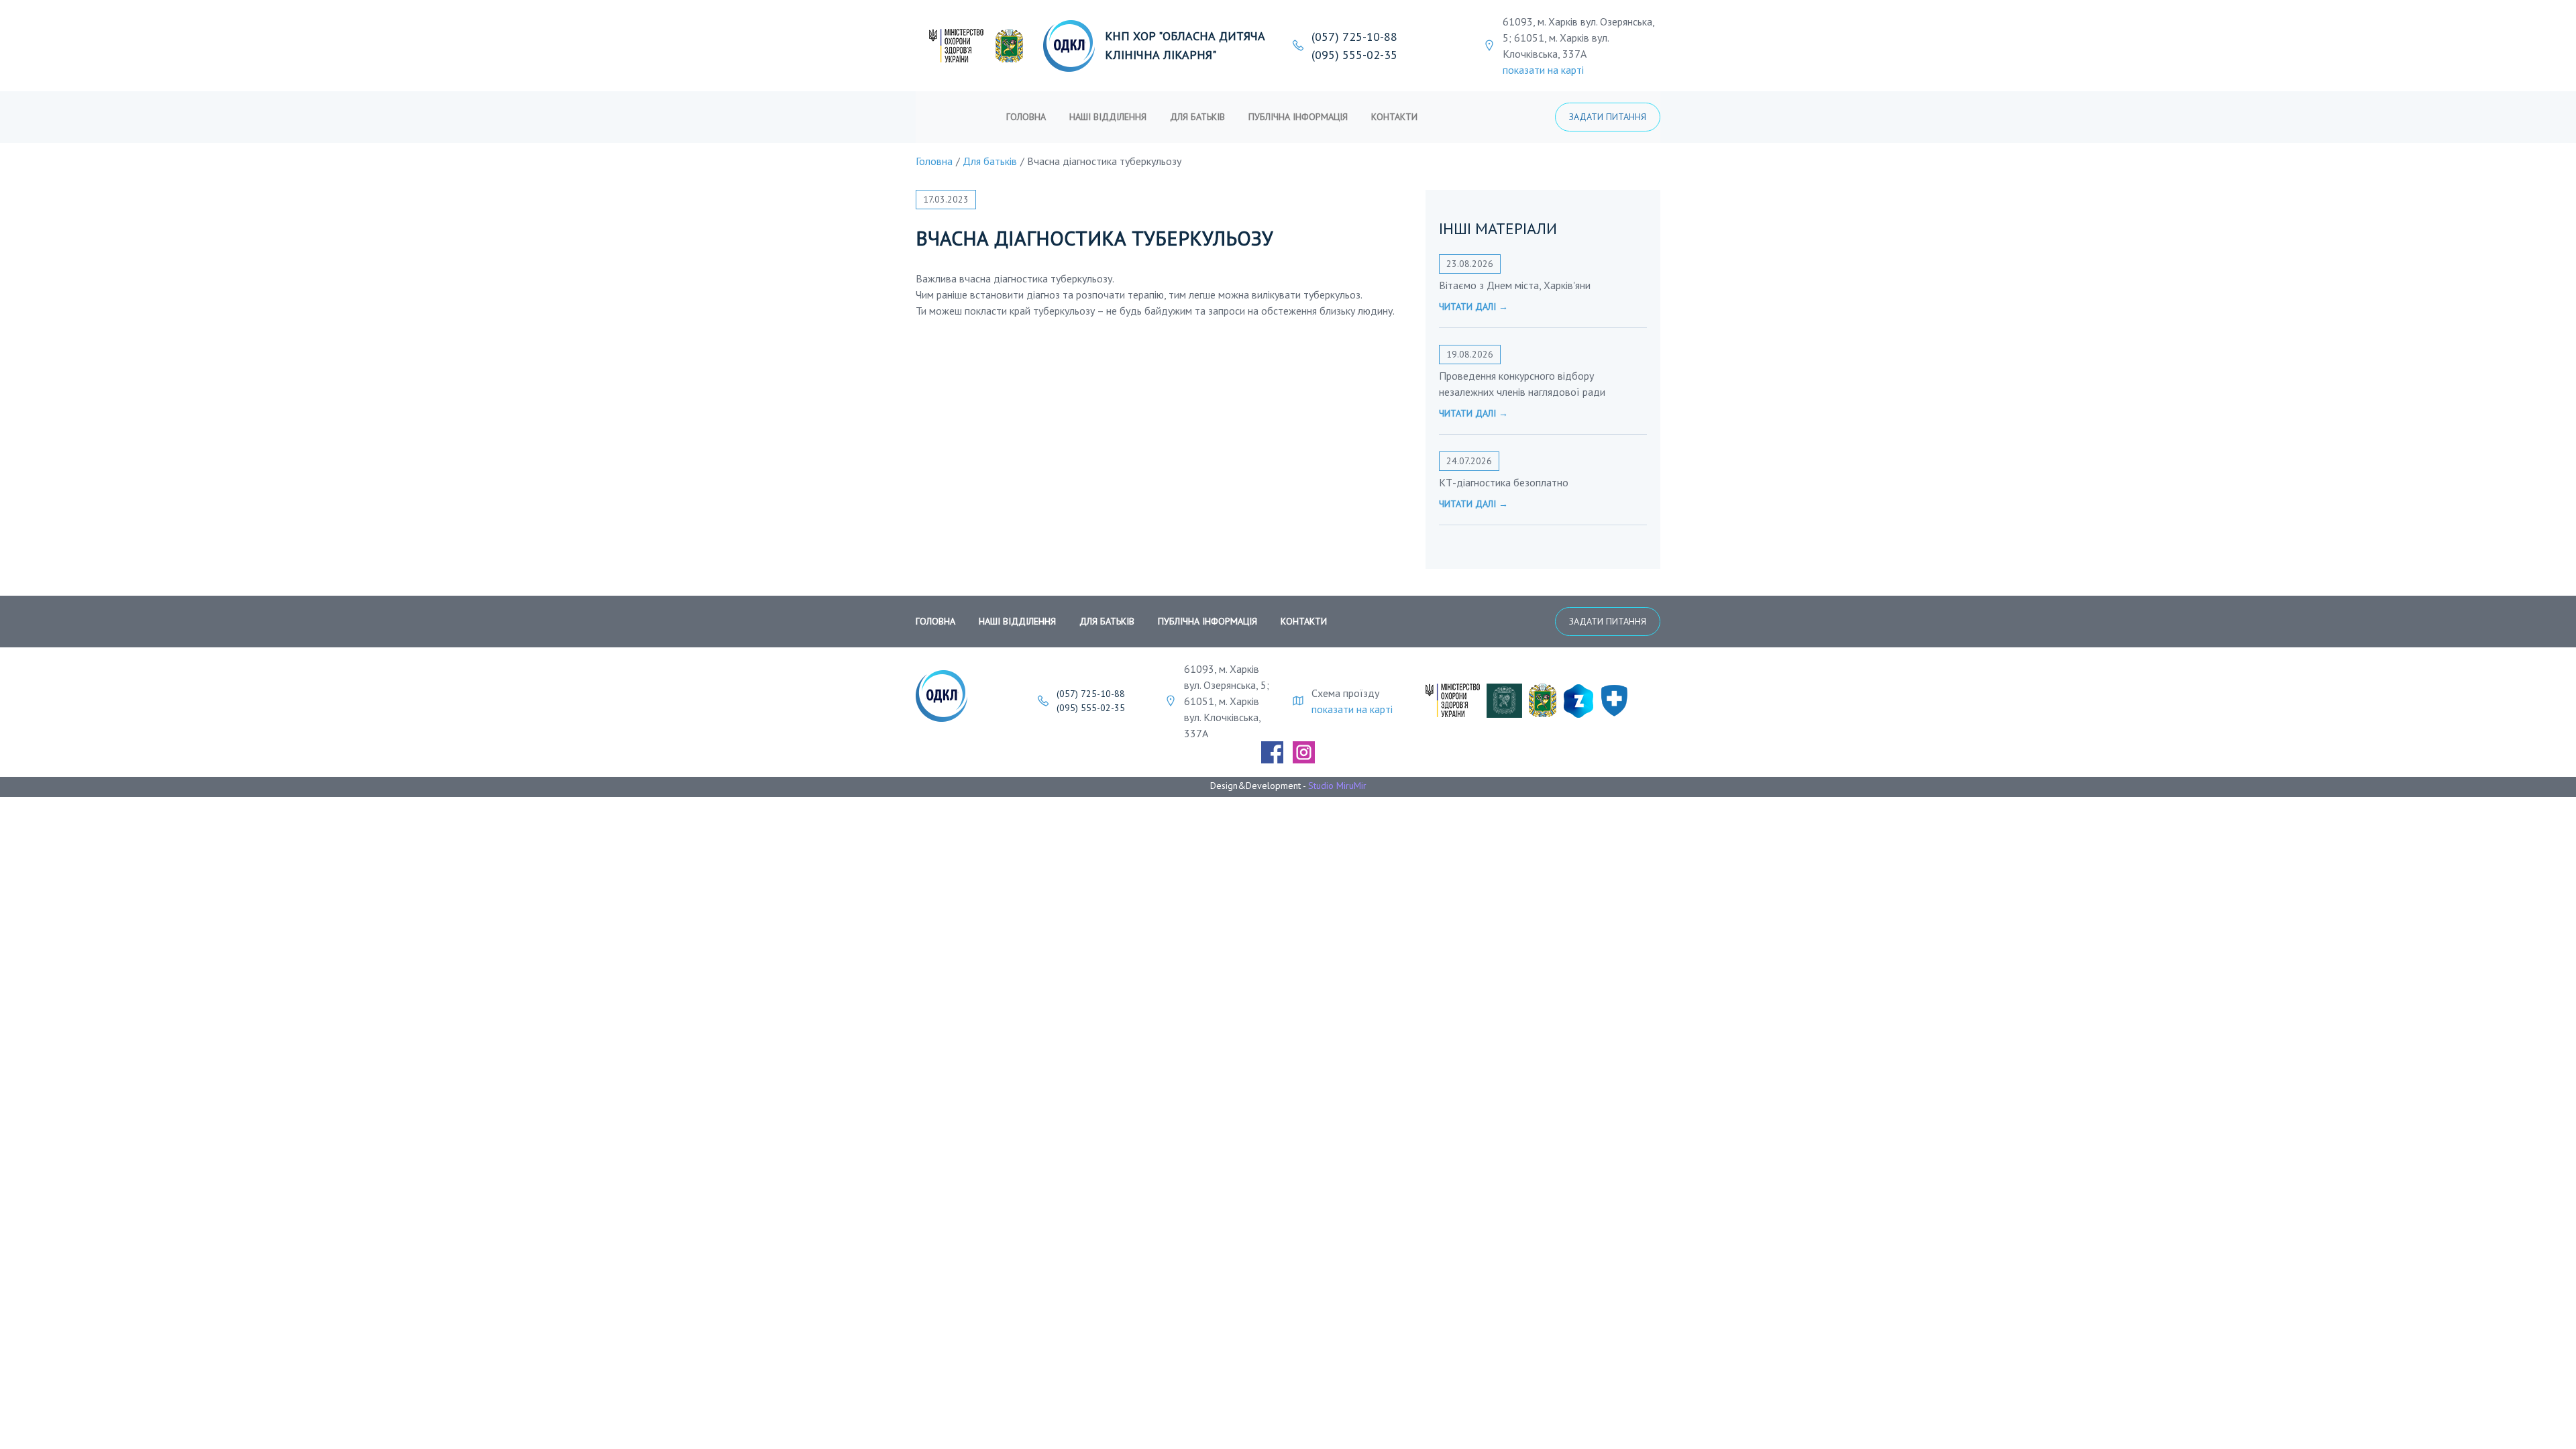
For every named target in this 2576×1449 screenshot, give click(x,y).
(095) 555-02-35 (1354, 55)
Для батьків (1197, 117)
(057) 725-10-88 (1354, 37)
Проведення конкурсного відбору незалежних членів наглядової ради (1522, 384)
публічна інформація (1298, 117)
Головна (1026, 117)
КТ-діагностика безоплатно (1504, 482)
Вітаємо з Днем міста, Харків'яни (1515, 285)
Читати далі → (1473, 307)
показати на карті (1543, 70)
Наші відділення (1108, 117)
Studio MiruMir (1337, 786)
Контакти (1394, 117)
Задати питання (1608, 117)
